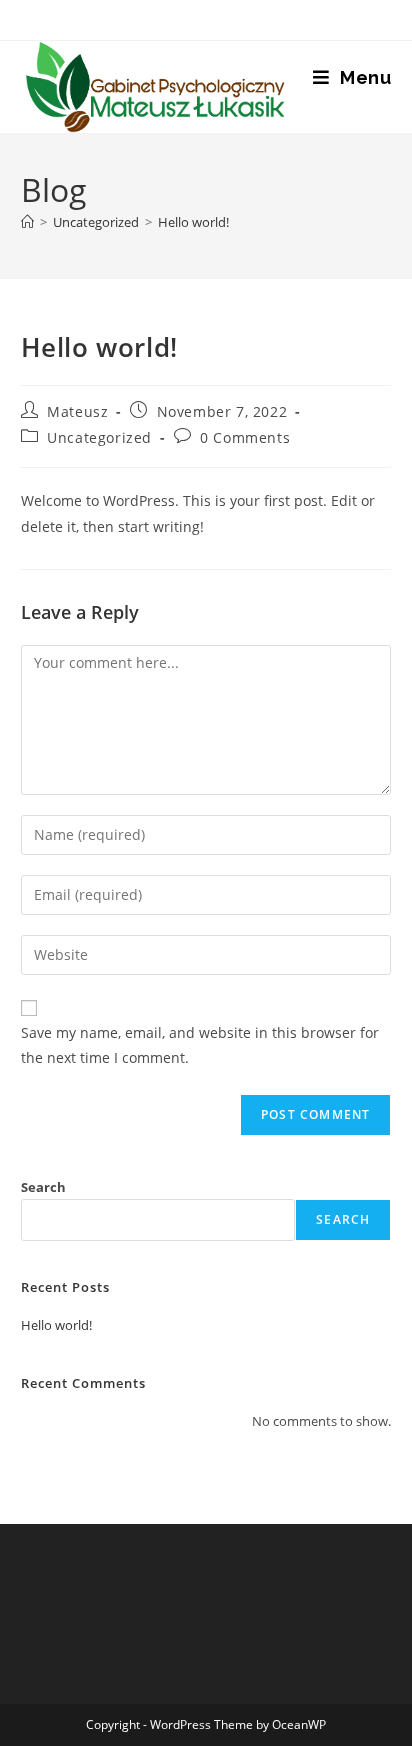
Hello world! (193, 222)
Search (43, 1187)
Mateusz (77, 411)
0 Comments (245, 437)
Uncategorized (99, 437)
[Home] (27, 222)
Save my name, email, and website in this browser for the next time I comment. (200, 1045)
